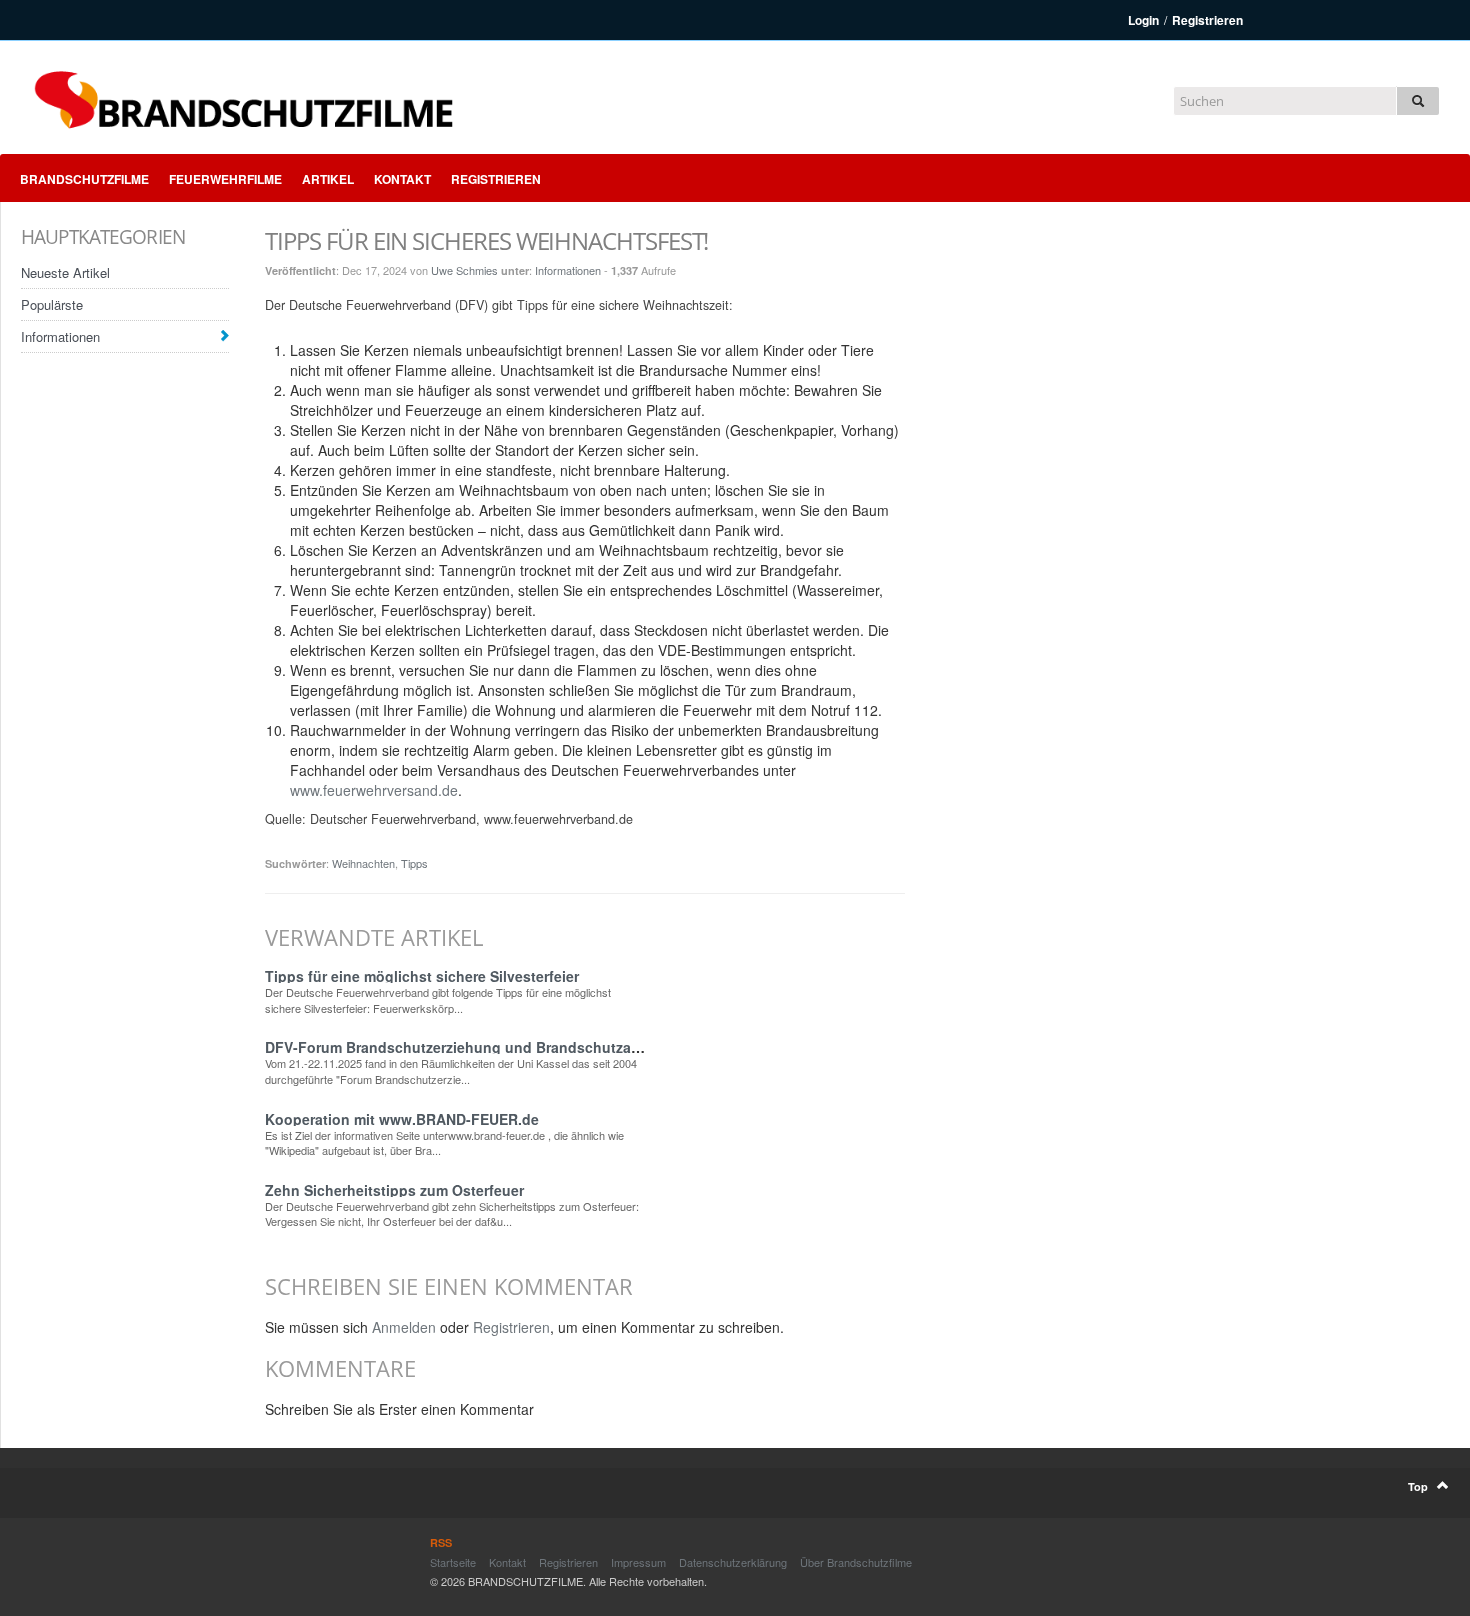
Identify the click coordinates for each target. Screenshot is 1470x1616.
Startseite (453, 1562)
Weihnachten (363, 863)
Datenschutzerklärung (733, 1562)
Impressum (638, 1562)
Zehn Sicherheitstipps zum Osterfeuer (394, 1190)
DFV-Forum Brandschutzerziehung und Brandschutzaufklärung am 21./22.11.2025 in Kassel (576, 1047)
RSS (441, 1542)
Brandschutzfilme (84, 179)
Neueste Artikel (65, 272)
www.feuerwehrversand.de (374, 790)
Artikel (328, 179)
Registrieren (1207, 20)
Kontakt (402, 179)
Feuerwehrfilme (225, 179)
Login (1143, 20)
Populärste (52, 304)
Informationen (60, 336)
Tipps (414, 863)
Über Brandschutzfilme (856, 1562)
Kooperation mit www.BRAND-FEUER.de (402, 1119)
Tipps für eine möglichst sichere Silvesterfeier (422, 976)
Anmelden (404, 1327)
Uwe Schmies (464, 270)
